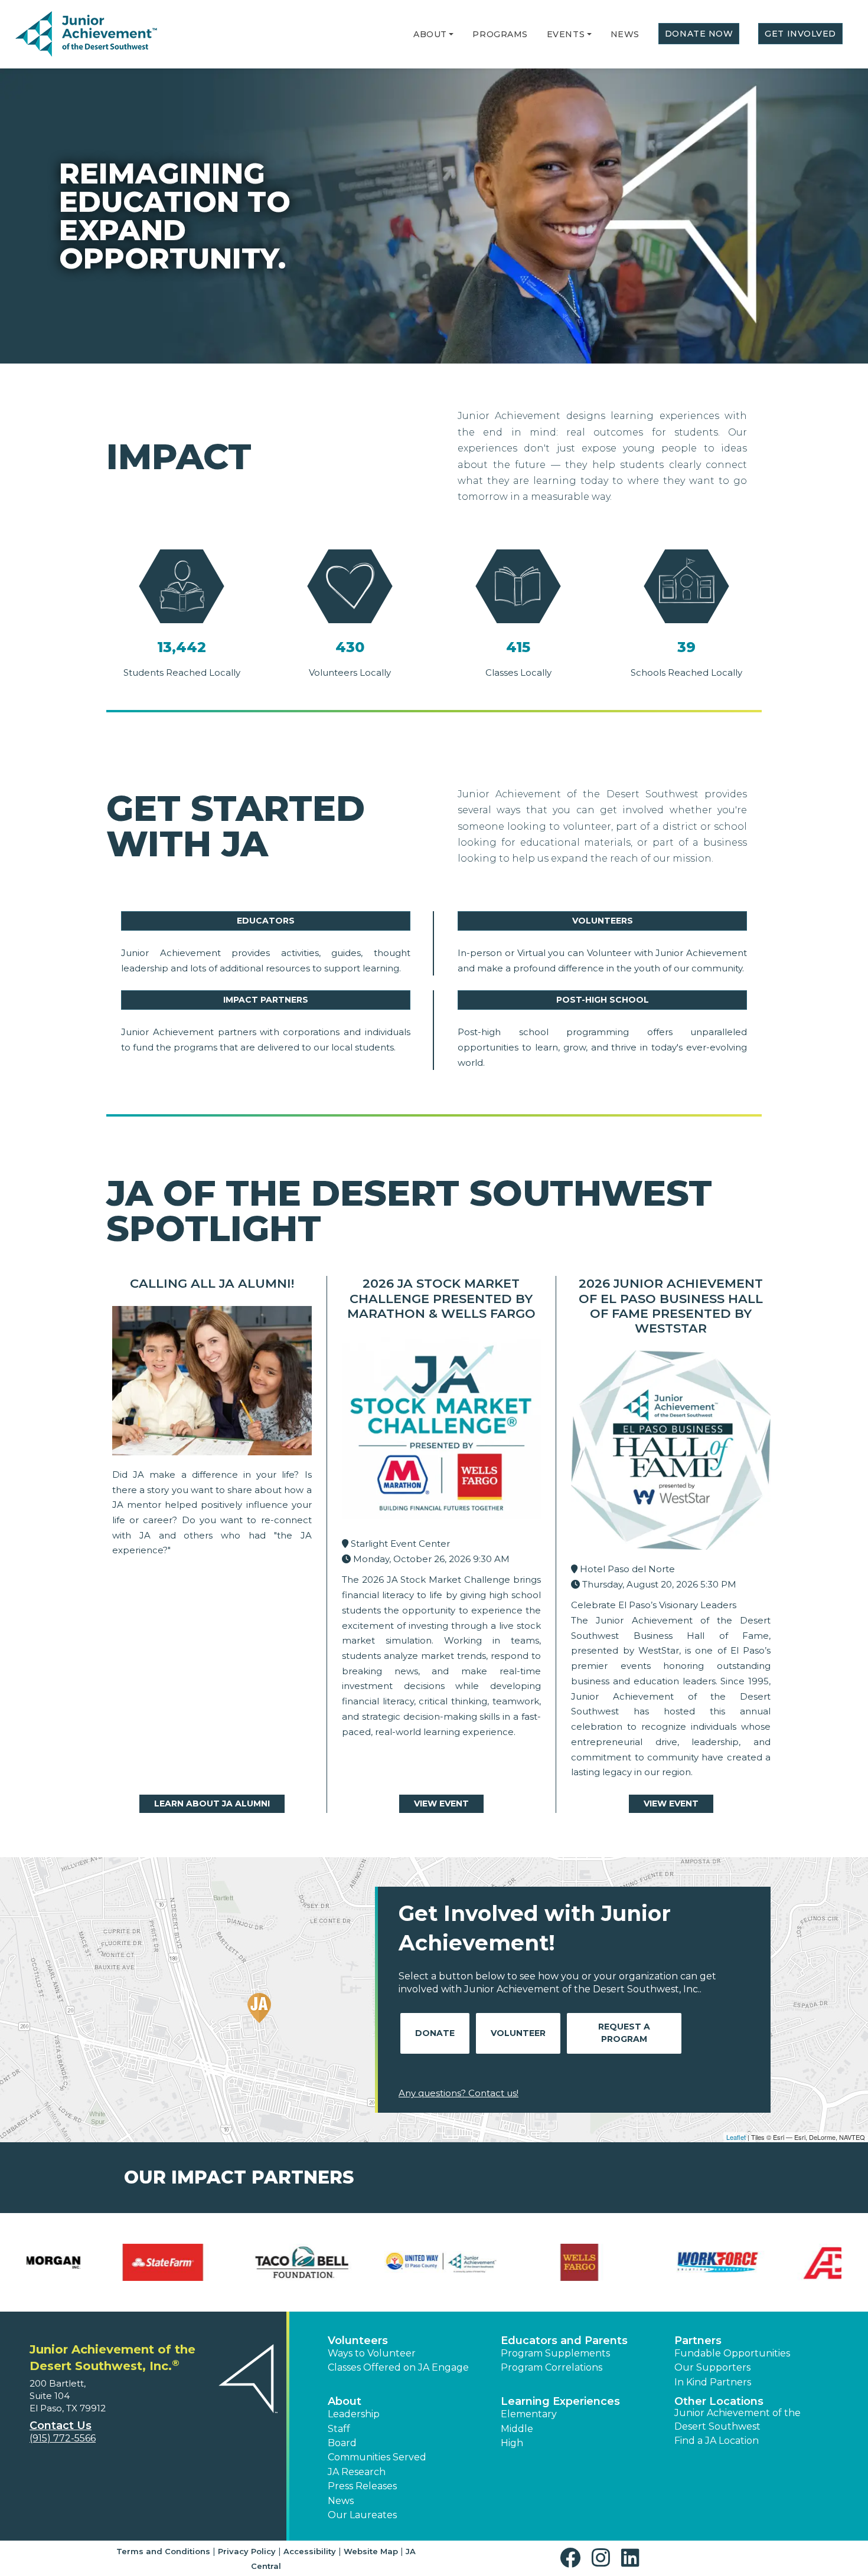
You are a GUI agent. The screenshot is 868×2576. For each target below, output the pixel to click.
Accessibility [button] (310, 2551)
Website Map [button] (371, 2551)
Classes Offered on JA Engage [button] (398, 2367)
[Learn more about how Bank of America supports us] (226, 2262)
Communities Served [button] (377, 2457)
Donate (435, 2033)
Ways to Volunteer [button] (372, 2353)
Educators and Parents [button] (564, 2341)
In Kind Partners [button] (713, 2382)
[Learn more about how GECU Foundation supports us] (781, 2262)
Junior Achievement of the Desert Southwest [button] (738, 2419)
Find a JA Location (717, 2441)
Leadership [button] (354, 2414)
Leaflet (736, 2137)
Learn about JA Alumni (212, 1803)
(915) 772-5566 (63, 2438)
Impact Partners (266, 1000)
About (430, 34)
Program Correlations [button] (552, 2367)
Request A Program (624, 2033)
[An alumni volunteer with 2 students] (212, 1384)
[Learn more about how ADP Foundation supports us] (87, 2262)
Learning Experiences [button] (560, 2401)
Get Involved (800, 34)
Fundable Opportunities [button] (732, 2353)
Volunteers (603, 921)
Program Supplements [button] (555, 2353)
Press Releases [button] (362, 2486)
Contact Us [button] (61, 2426)
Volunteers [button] (358, 2341)
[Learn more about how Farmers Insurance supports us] (642, 2262)
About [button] (345, 2401)
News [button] (341, 2501)
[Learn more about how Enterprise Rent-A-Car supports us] (503, 2262)
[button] (451, 34)
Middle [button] (517, 2429)
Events (566, 34)
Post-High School (603, 1000)
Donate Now (699, 34)
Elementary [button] (529, 2414)
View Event (441, 1803)
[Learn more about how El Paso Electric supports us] (365, 2262)
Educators (266, 921)
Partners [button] (698, 2341)
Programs (500, 34)
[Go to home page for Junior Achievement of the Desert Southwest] (87, 35)
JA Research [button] (357, 2472)
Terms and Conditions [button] (163, 2551)
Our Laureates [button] (362, 2515)
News (625, 34)
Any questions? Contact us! (459, 2093)
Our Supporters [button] (712, 2367)
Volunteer (518, 2033)
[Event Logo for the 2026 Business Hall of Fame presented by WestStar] (671, 1453)
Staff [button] (339, 2429)
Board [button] (342, 2443)
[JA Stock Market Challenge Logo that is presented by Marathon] (442, 1433)
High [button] (512, 2443)
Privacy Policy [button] (247, 2551)
